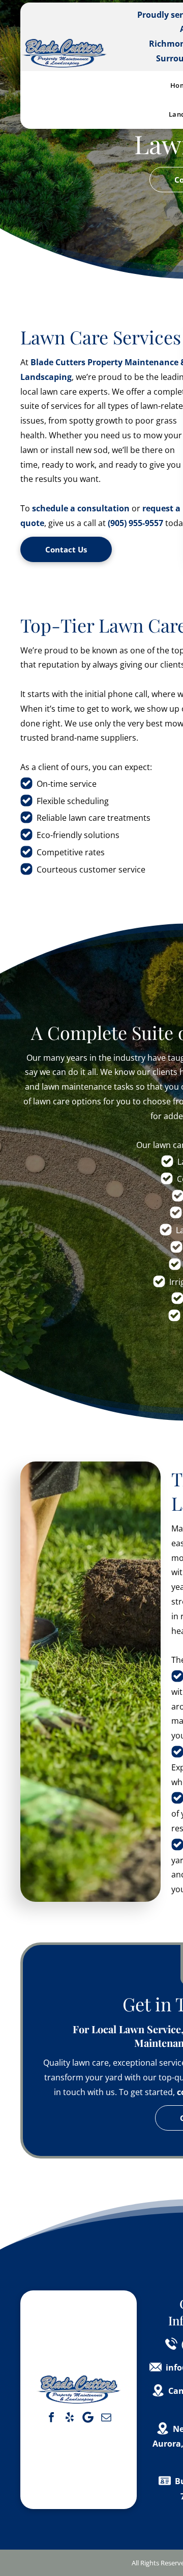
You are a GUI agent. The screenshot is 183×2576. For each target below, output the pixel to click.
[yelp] (70, 2417)
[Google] (88, 2417)
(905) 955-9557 (135, 523)
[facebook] (51, 2417)
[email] (106, 2417)
